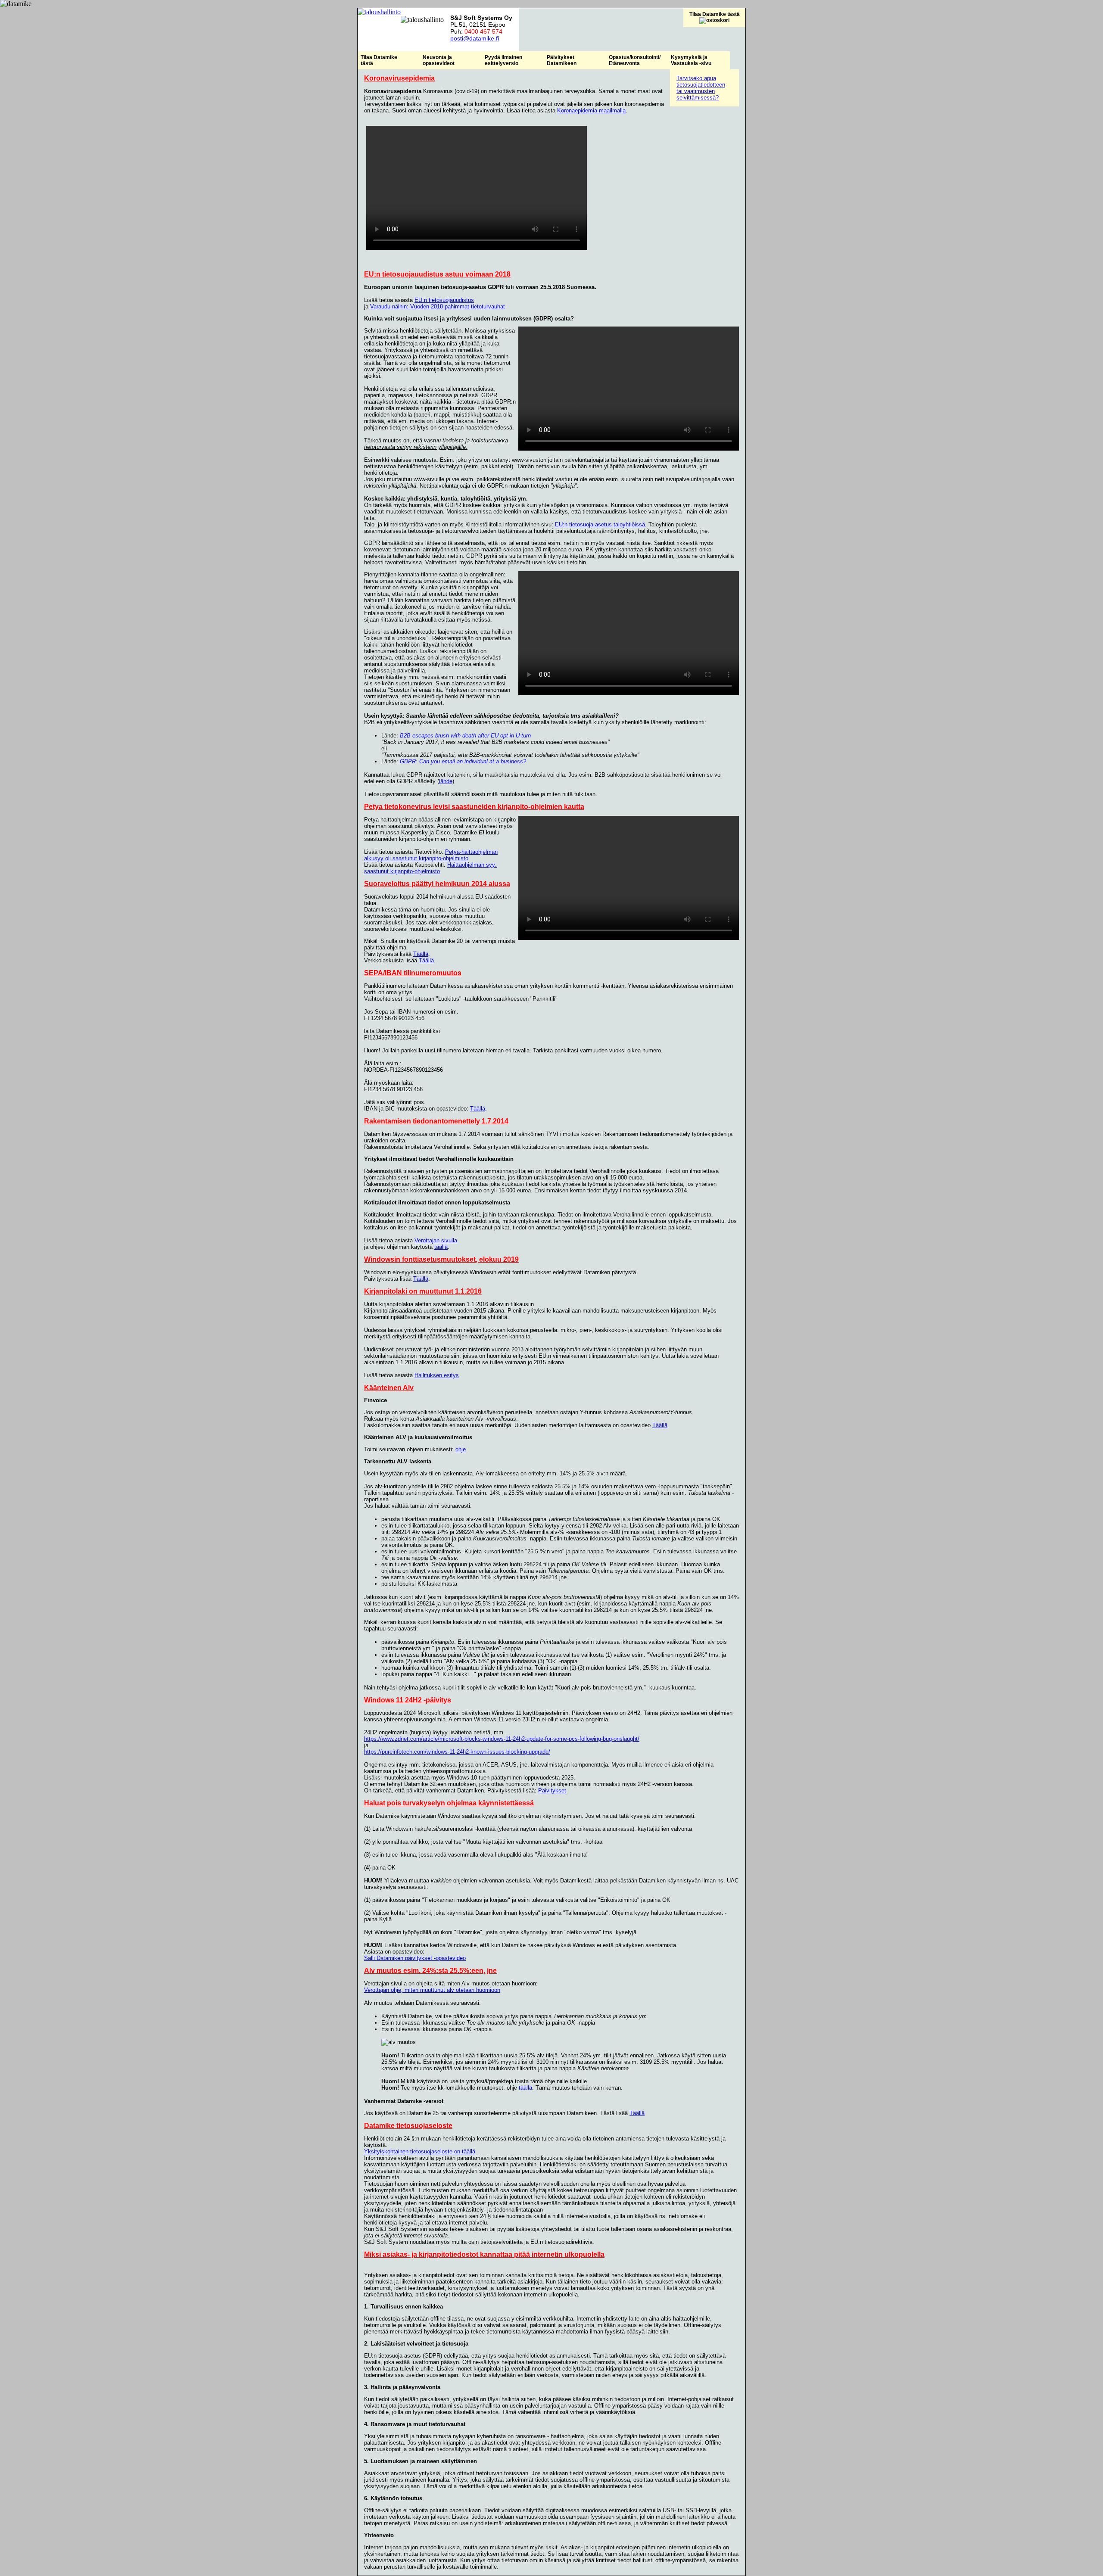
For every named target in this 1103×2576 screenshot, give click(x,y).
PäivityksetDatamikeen (562, 60)
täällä (441, 1247)
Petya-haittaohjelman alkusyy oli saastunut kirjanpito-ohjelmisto (431, 855)
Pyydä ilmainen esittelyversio (503, 60)
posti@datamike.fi (475, 38)
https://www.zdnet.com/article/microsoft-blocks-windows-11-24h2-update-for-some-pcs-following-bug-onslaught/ (502, 1739)
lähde (446, 781)
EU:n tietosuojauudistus (444, 300)
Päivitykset (552, 1790)
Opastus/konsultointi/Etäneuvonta (635, 60)
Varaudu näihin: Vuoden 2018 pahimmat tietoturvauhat (438, 306)
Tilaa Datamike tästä (715, 14)
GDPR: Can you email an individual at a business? (463, 761)
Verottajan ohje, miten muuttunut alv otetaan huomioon (432, 1990)
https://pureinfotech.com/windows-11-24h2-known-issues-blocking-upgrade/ (457, 1752)
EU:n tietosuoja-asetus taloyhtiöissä (600, 524)
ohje (461, 1449)
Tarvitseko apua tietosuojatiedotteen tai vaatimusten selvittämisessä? (701, 88)
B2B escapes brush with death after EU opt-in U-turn (465, 736)
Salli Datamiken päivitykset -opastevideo (415, 1958)
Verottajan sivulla (436, 1240)
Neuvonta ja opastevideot (439, 60)
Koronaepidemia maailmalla (591, 110)
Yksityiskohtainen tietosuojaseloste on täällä (420, 2151)
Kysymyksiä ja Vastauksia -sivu (691, 60)
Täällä (421, 954)
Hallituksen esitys (437, 1375)
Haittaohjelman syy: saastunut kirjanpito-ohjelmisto (430, 868)
